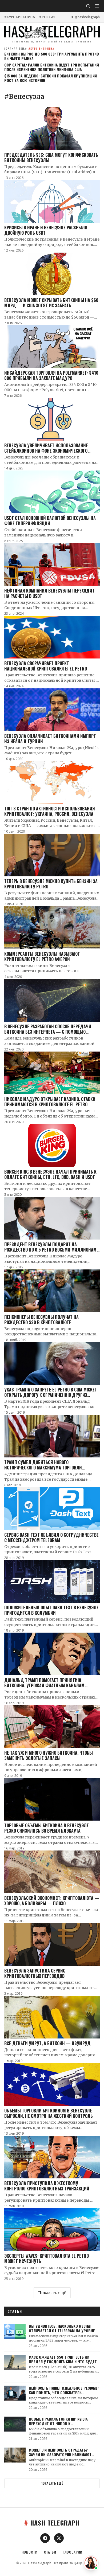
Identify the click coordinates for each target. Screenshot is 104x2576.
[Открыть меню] (97, 6)
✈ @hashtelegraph (85, 17)
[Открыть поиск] (88, 6)
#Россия (47, 17)
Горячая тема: (29, 48)
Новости (30, 2552)
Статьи (50, 2552)
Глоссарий (73, 2552)
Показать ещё (52, 2293)
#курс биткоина (20, 17)
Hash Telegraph (52, 2523)
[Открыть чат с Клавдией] (91, 2563)
